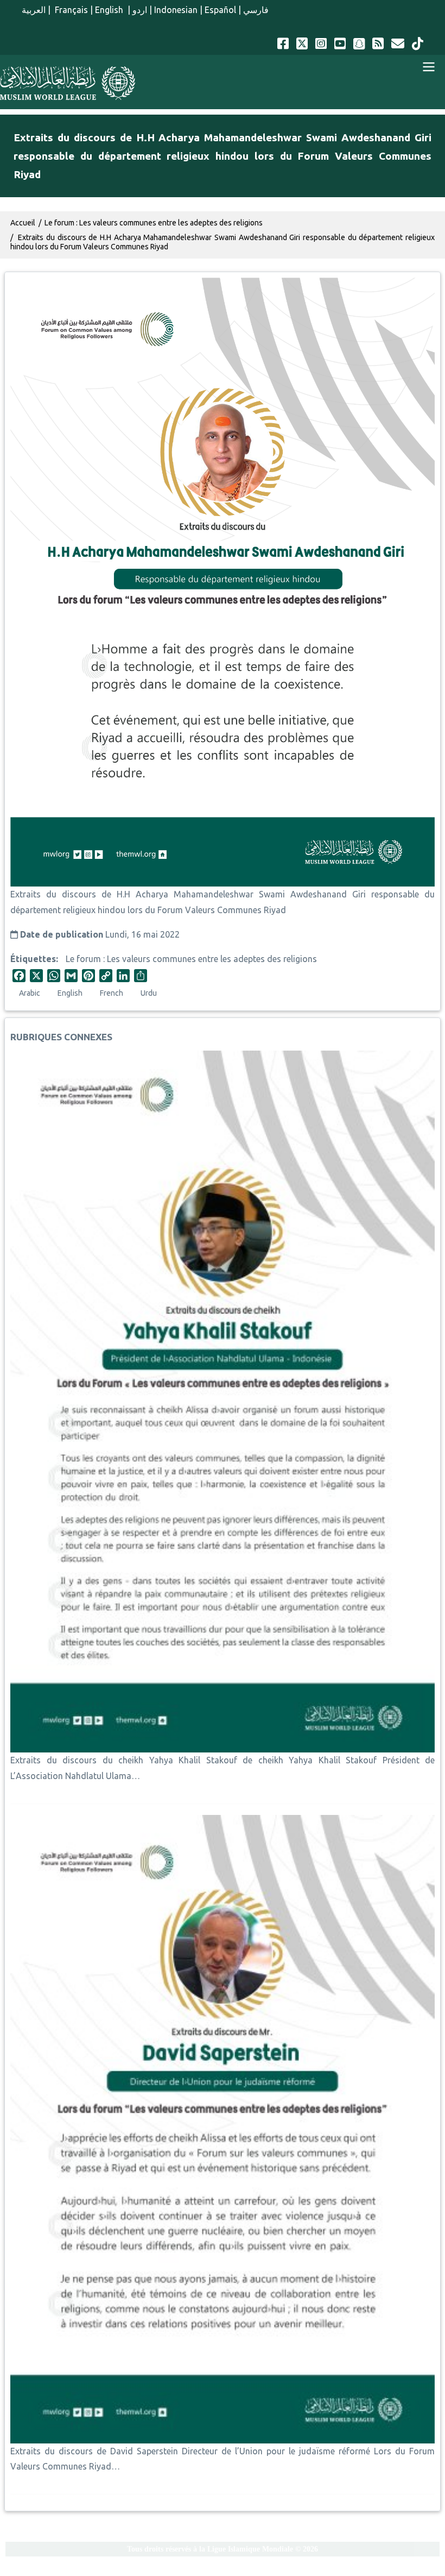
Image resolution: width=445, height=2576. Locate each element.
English (110, 10)
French (112, 993)
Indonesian (176, 10)
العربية (34, 10)
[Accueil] (68, 83)
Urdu (149, 993)
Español (220, 10)
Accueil (23, 223)
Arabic (30, 993)
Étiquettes (33, 959)
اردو (140, 10)
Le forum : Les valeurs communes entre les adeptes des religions (191, 959)
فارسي (256, 10)
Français (70, 10)
